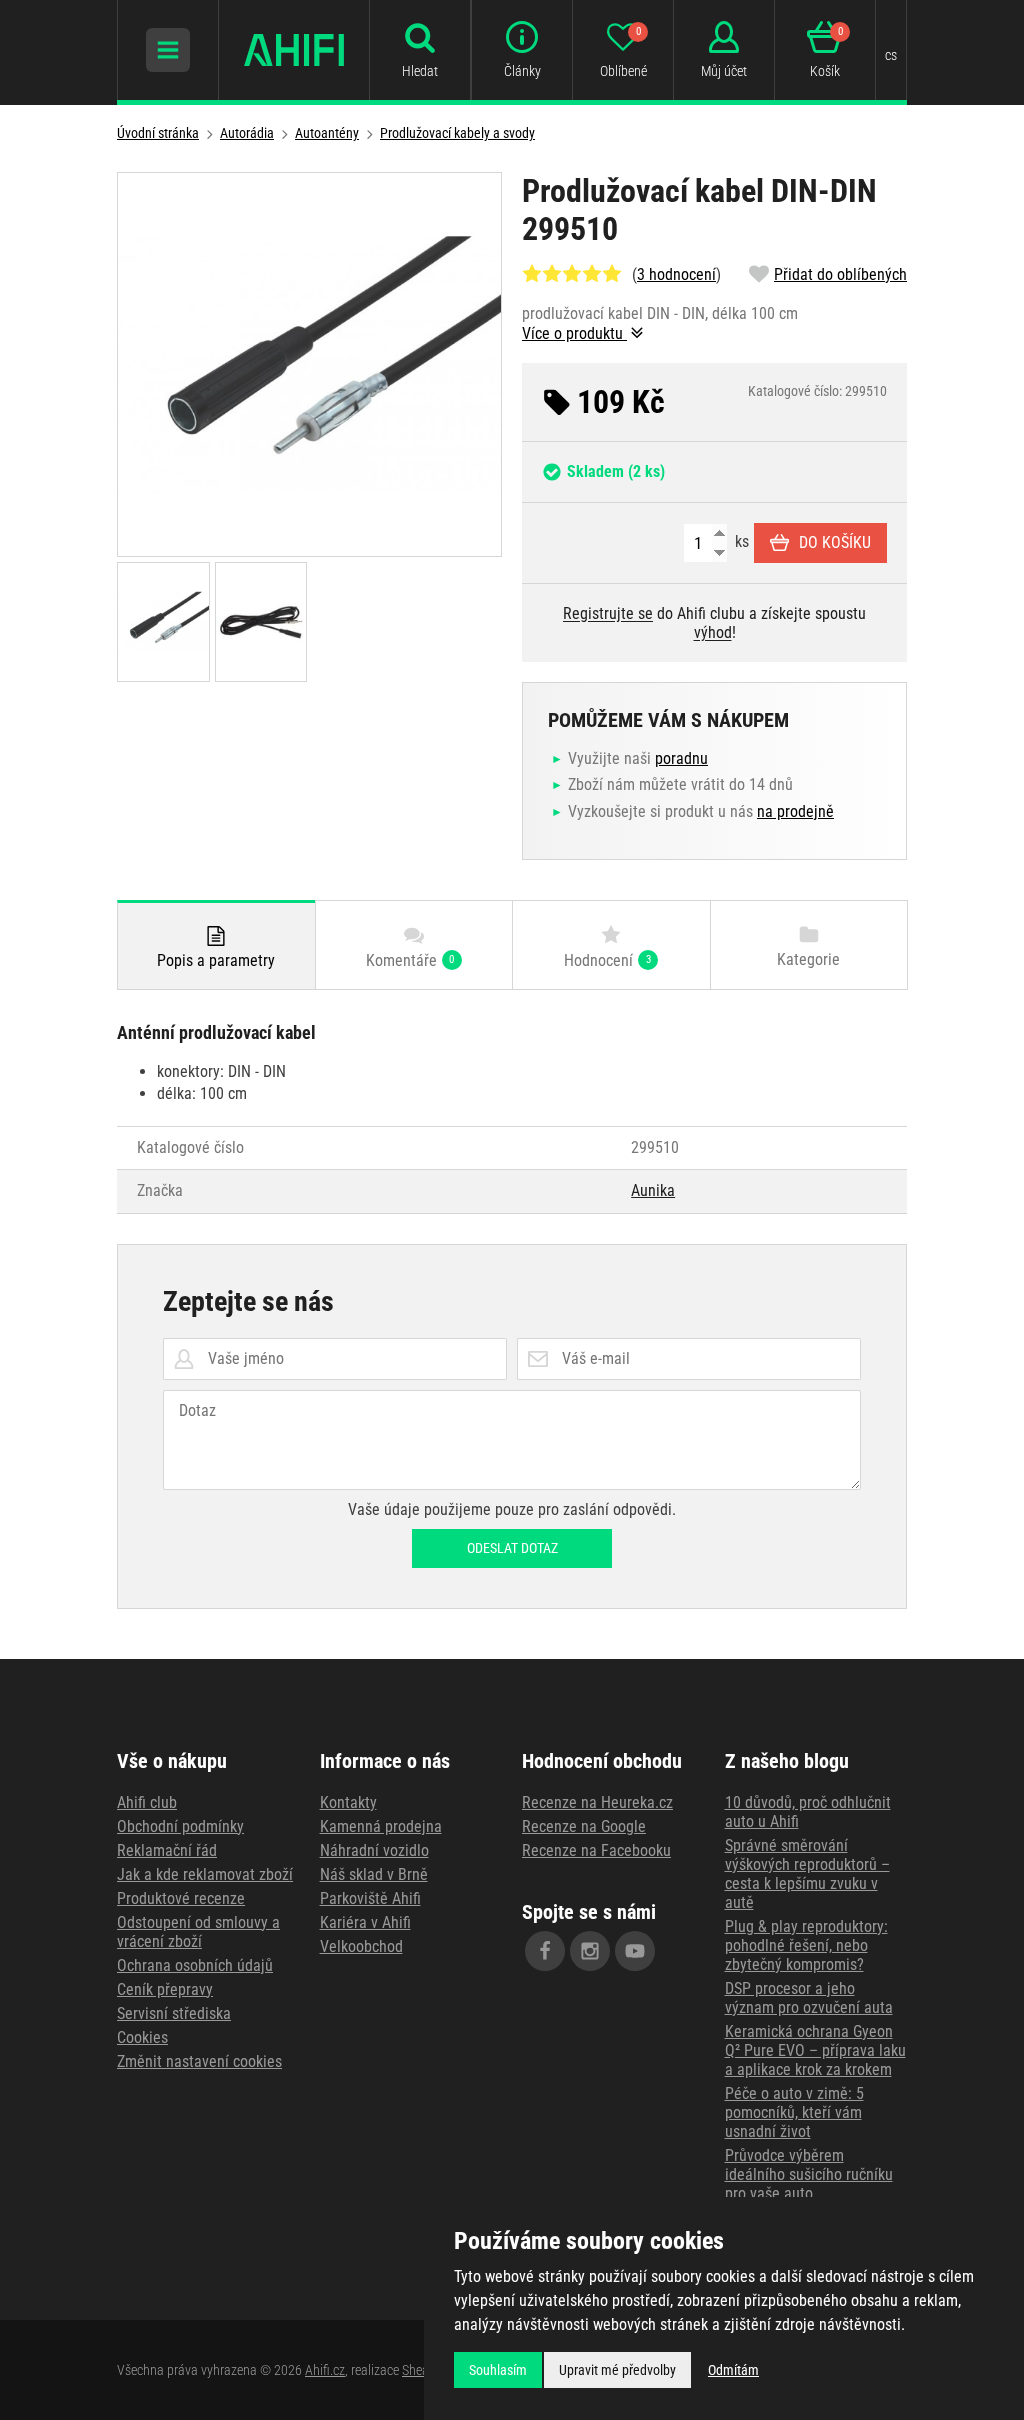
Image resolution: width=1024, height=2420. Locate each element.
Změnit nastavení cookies (199, 2061)
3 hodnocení (676, 274)
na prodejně (795, 811)
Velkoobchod (361, 1946)
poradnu (681, 758)
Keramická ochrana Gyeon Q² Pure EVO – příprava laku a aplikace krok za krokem (815, 2050)
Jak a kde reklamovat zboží (205, 1874)
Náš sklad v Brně (374, 1874)
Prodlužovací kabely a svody (457, 133)
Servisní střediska (174, 2013)
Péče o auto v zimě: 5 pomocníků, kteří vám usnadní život (794, 2112)
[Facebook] (545, 1951)
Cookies (142, 2037)
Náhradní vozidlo (374, 1850)
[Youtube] (635, 1951)
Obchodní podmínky (180, 1826)
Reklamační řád (167, 1850)
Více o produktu (574, 333)
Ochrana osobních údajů (195, 1965)
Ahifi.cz (325, 2370)
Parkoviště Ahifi (370, 1898)
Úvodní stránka (158, 133)
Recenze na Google (584, 1826)
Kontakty (348, 1802)
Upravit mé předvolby (617, 2370)
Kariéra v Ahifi (365, 1922)
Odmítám (733, 2370)
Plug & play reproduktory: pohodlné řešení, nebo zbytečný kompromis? (806, 1945)
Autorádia (247, 133)
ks (740, 541)
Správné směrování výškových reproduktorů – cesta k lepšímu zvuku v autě (807, 1874)
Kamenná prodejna (381, 1826)
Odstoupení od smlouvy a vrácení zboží (198, 1932)
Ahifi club (147, 1802)
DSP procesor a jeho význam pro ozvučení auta (809, 1998)
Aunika (653, 1190)
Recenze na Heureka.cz (597, 1802)
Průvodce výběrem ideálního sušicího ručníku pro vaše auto (809, 2174)
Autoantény (327, 133)
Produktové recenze (181, 1898)
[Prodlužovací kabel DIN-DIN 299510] (309, 364)
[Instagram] (590, 1951)
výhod (713, 632)
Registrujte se (608, 613)
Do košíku (835, 542)
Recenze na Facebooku (596, 1850)
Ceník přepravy (165, 1989)
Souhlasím (498, 2370)
